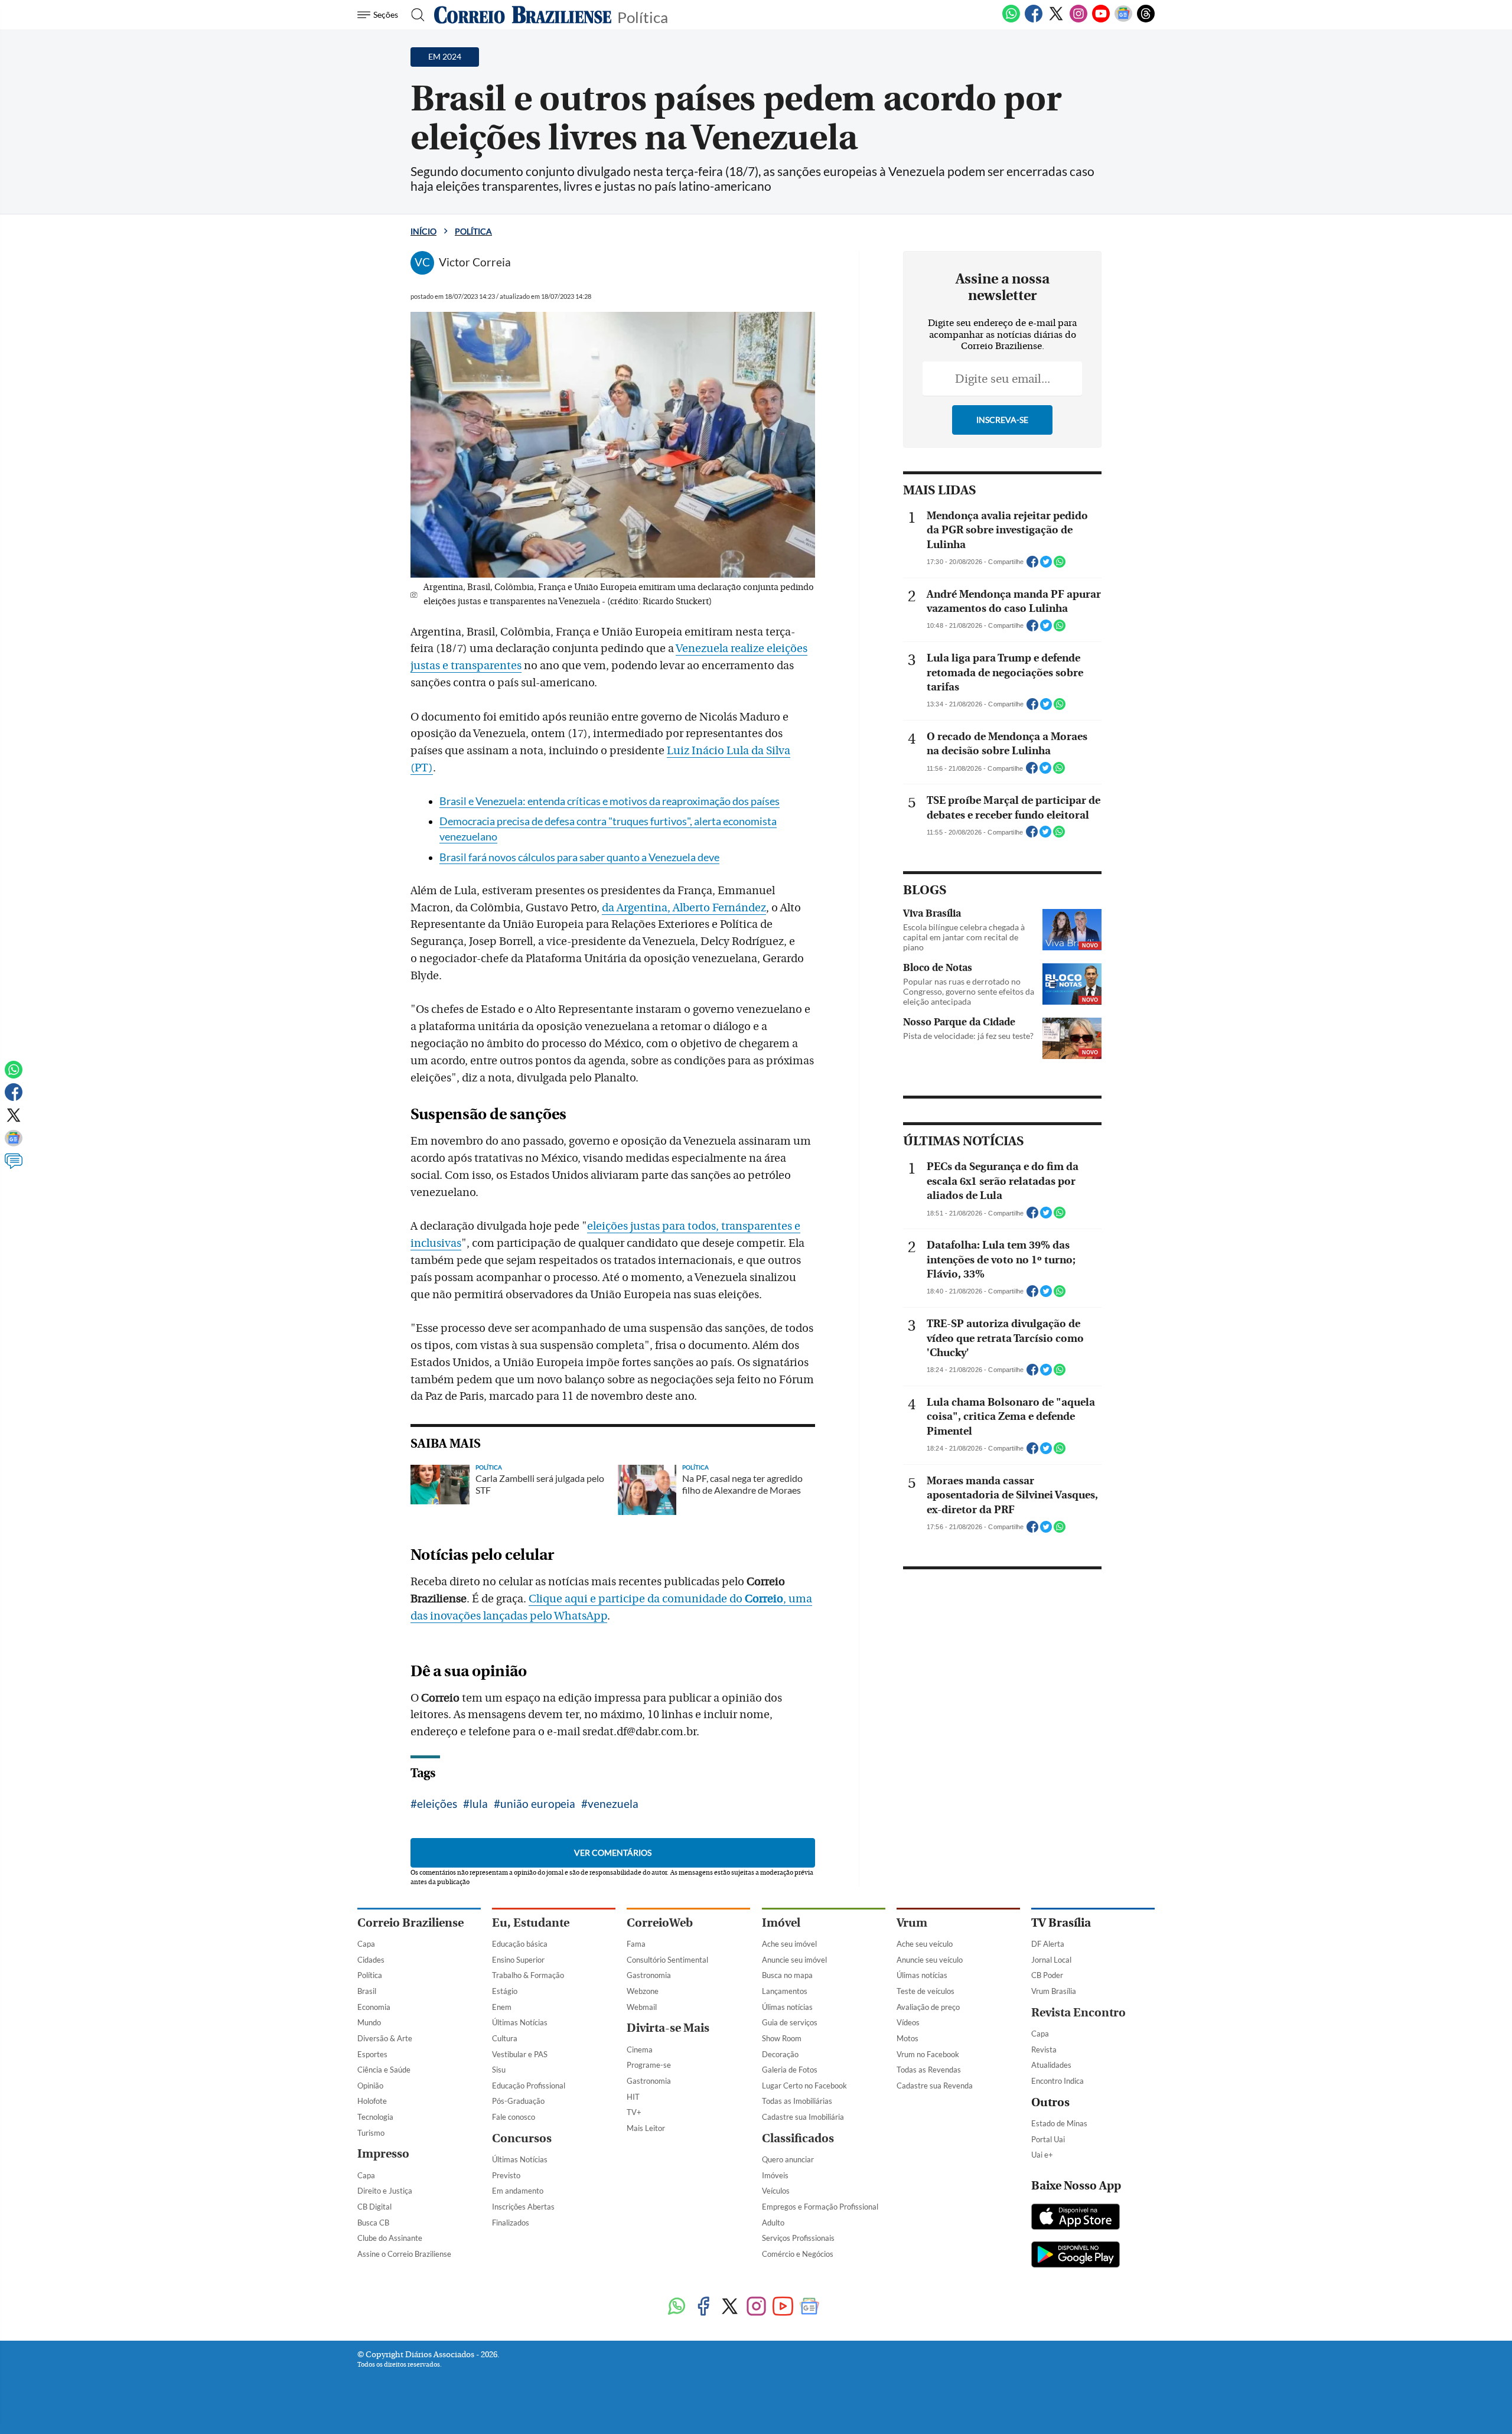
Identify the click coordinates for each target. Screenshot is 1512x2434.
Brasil (367, 1991)
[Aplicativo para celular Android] (1076, 2256)
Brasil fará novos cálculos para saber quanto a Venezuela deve (579, 857)
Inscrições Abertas (523, 2207)
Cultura (505, 2038)
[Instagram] (1078, 20)
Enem (502, 2007)
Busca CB (373, 2223)
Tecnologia (375, 2117)
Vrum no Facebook (928, 2054)
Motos (907, 2038)
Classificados (798, 2138)
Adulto (773, 2223)
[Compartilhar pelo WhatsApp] (1060, 565)
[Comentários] (14, 1167)
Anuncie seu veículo (930, 1960)
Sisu (499, 2070)
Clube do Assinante (390, 2238)
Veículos (776, 2191)
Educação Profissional (529, 2086)
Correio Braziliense (410, 1923)
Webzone (643, 1991)
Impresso (383, 2154)
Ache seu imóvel (789, 1944)
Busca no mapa (787, 1975)
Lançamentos (785, 1991)
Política (643, 16)
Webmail (642, 2007)
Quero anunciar (788, 2159)
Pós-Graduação (518, 2101)
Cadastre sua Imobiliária (803, 2117)
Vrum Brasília (1054, 1991)
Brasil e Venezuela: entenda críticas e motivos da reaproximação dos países (610, 801)
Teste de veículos (926, 1991)
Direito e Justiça (385, 2191)
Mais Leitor (646, 2128)
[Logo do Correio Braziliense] (523, 15)
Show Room (782, 2038)
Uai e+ (1042, 2155)
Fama (636, 1944)
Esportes (372, 2054)
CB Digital (374, 2207)
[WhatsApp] (1011, 20)
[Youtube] (1101, 20)
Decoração (780, 2054)
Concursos (522, 2138)
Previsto (506, 2175)
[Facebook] (1034, 20)
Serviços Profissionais (798, 2238)
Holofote (372, 2101)
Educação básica (520, 1944)
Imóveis (775, 2175)
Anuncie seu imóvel (794, 1960)
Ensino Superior (518, 1960)
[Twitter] (1056, 20)
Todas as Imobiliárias (797, 2101)
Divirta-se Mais (668, 2028)
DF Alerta (1048, 1944)
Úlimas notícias (787, 2007)
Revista (1044, 2049)
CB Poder (1047, 1975)
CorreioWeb (660, 1923)
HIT (633, 2097)
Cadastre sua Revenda (935, 2086)
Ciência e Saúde (384, 2070)
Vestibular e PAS (520, 2054)
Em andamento (518, 2191)
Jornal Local (1051, 1960)
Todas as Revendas (929, 2070)
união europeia (538, 1803)
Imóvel (781, 1923)
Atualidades (1051, 2065)
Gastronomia (649, 1975)
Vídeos (908, 2022)
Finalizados (511, 2223)
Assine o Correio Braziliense (404, 2254)
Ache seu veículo (925, 1944)
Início (423, 231)
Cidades (371, 1960)
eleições (437, 1803)
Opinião (370, 2086)
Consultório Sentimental (667, 1960)
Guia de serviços (790, 2022)
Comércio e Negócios (798, 2254)
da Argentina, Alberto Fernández (684, 908)
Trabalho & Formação (528, 1975)
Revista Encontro (1078, 2013)
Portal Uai (1048, 2139)
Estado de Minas (1059, 2123)
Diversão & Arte (385, 2038)
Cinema (640, 2049)
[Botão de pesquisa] (414, 15)
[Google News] (1123, 20)
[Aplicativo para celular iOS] (1076, 2218)
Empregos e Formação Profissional (820, 2207)
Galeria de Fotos (790, 2070)
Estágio (505, 1991)
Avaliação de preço (928, 2007)
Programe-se (649, 2065)
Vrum (912, 1923)
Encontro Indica (1058, 2081)
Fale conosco (514, 2117)
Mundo (369, 2022)
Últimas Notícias (520, 2022)
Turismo (371, 2133)
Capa (366, 1944)
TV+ (634, 2112)
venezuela (613, 1803)
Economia (374, 2007)
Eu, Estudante (531, 1923)
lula (479, 1803)
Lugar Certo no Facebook (804, 2086)
